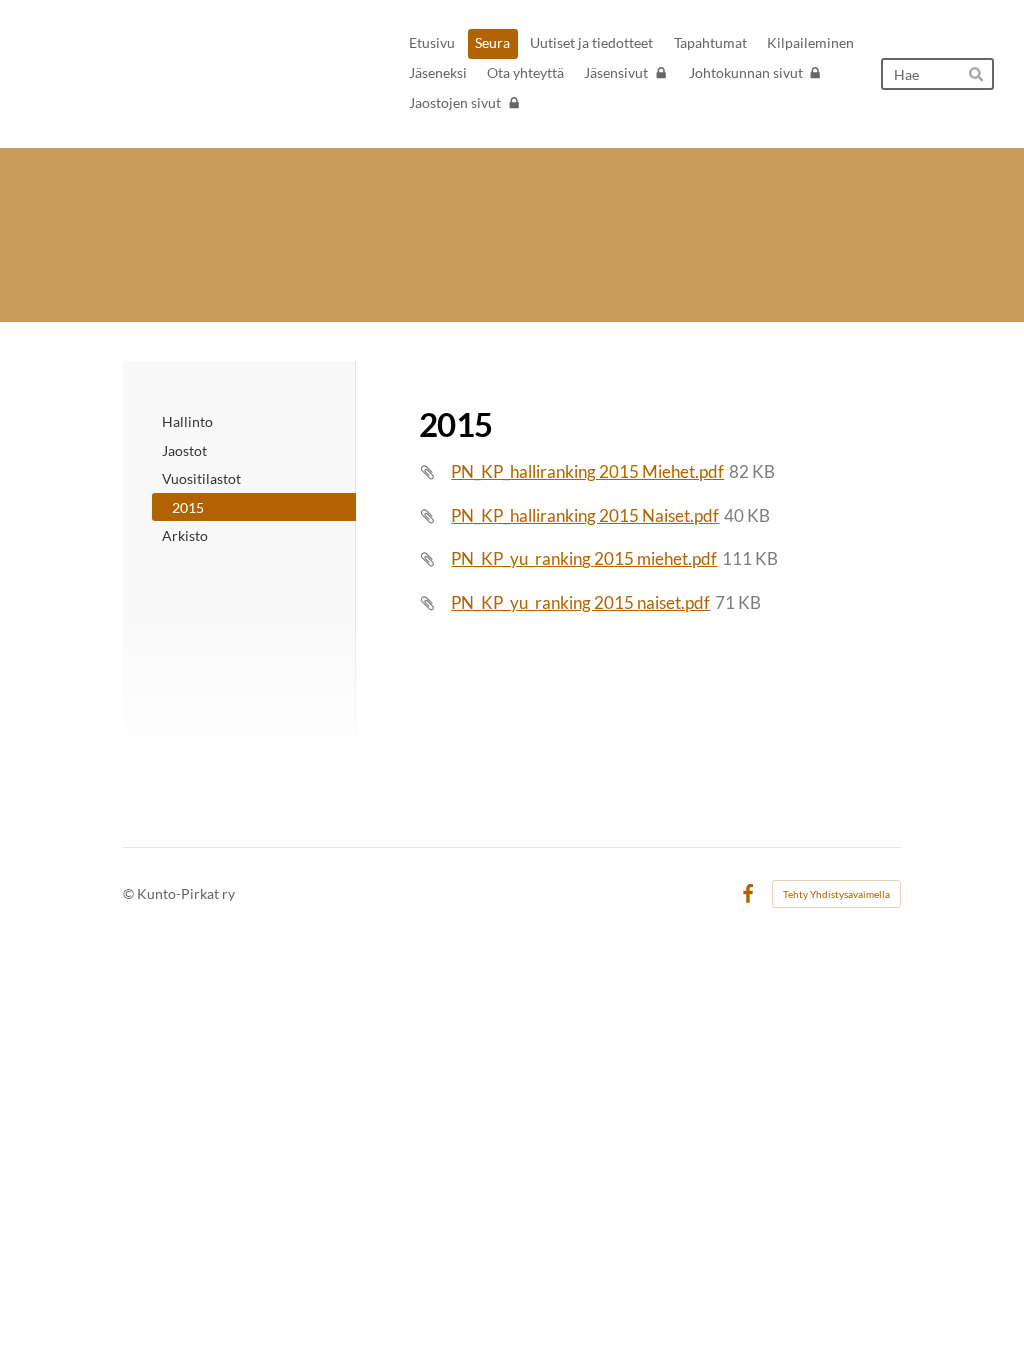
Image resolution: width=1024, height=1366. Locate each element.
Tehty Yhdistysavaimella (836, 894)
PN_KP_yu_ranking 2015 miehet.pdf (584, 558)
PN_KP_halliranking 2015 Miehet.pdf (587, 471)
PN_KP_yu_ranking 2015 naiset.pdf (580, 602)
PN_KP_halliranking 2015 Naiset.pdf (585, 515)
